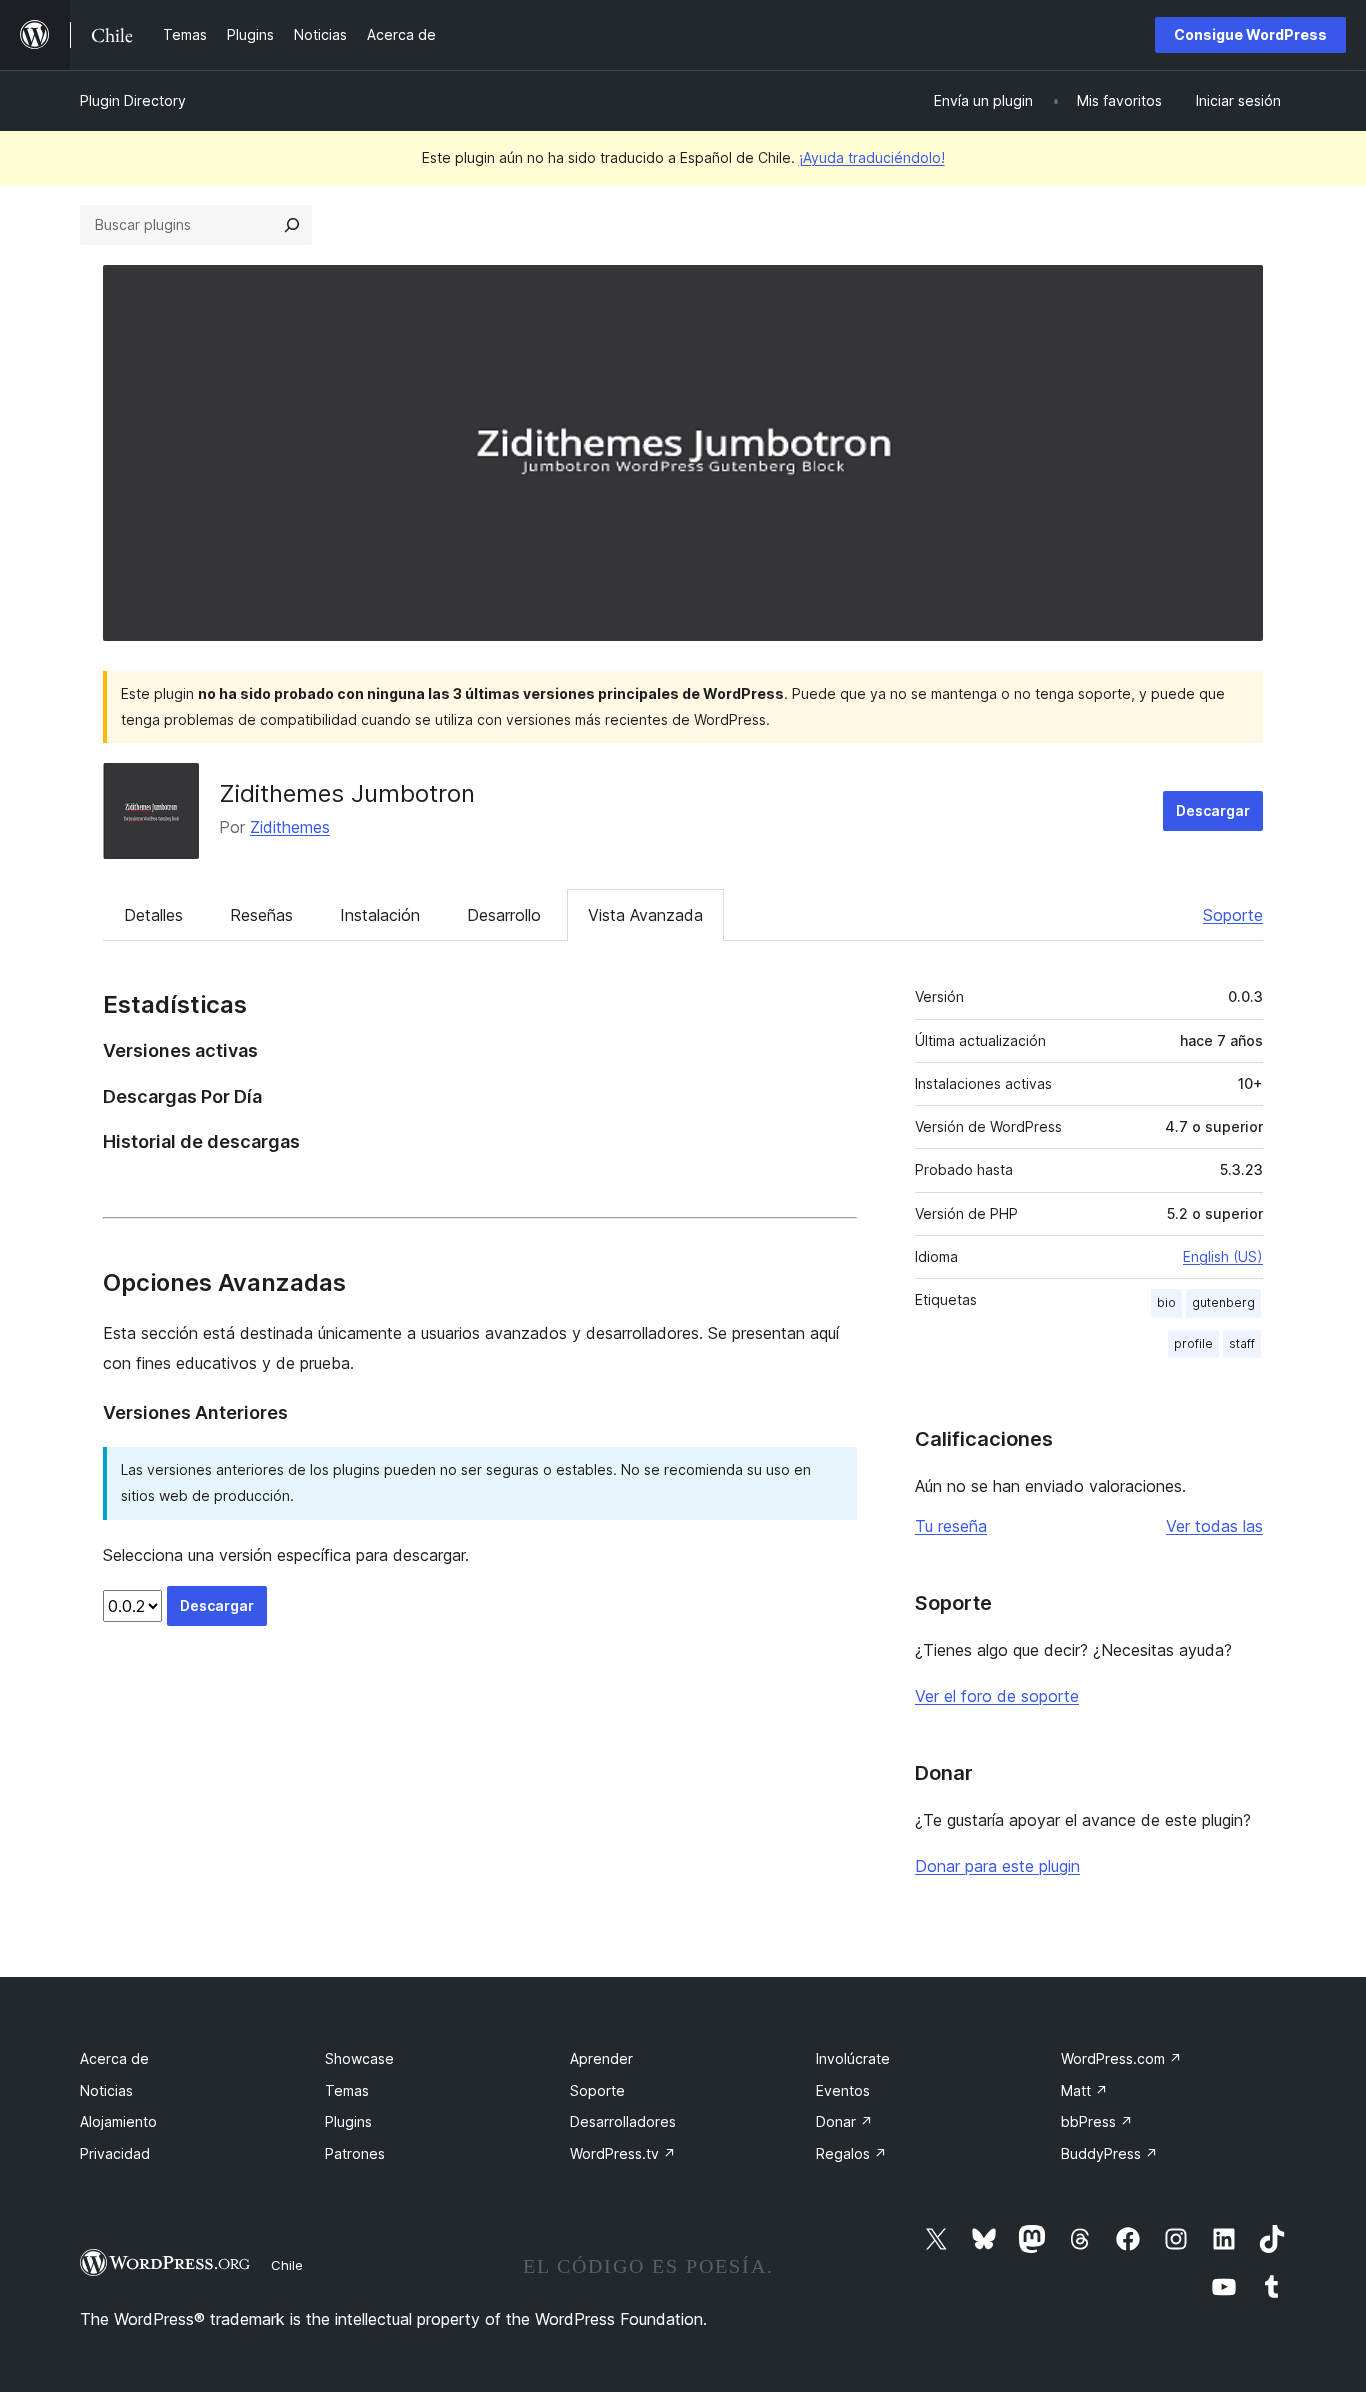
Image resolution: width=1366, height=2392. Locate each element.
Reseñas (261, 915)
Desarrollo (504, 915)
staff (1242, 1343)
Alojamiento (118, 2121)
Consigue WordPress (1250, 34)
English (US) (1223, 1256)
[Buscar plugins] (292, 225)
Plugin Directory (133, 100)
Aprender (601, 2058)
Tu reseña (951, 1526)
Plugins (348, 2121)
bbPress (1097, 2121)
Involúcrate (853, 2058)
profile (1193, 1343)
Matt (1084, 2090)
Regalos (851, 2153)
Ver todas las (1214, 1526)
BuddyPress (1109, 2153)
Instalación (380, 915)
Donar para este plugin (997, 1866)
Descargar (1213, 810)
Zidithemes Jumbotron (347, 793)
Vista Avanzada (645, 915)
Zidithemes (290, 827)
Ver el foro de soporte (997, 1696)
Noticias (106, 2090)
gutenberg (1223, 1302)
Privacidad (115, 2153)
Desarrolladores (623, 2121)
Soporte (1233, 915)
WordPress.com (1121, 2058)
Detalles (153, 915)
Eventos (843, 2090)
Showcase (359, 2058)
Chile (287, 2265)
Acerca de (114, 2058)
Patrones (355, 2153)
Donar (844, 2121)
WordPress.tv (623, 2153)
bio (1166, 1302)
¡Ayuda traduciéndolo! (872, 157)
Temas (347, 2090)
